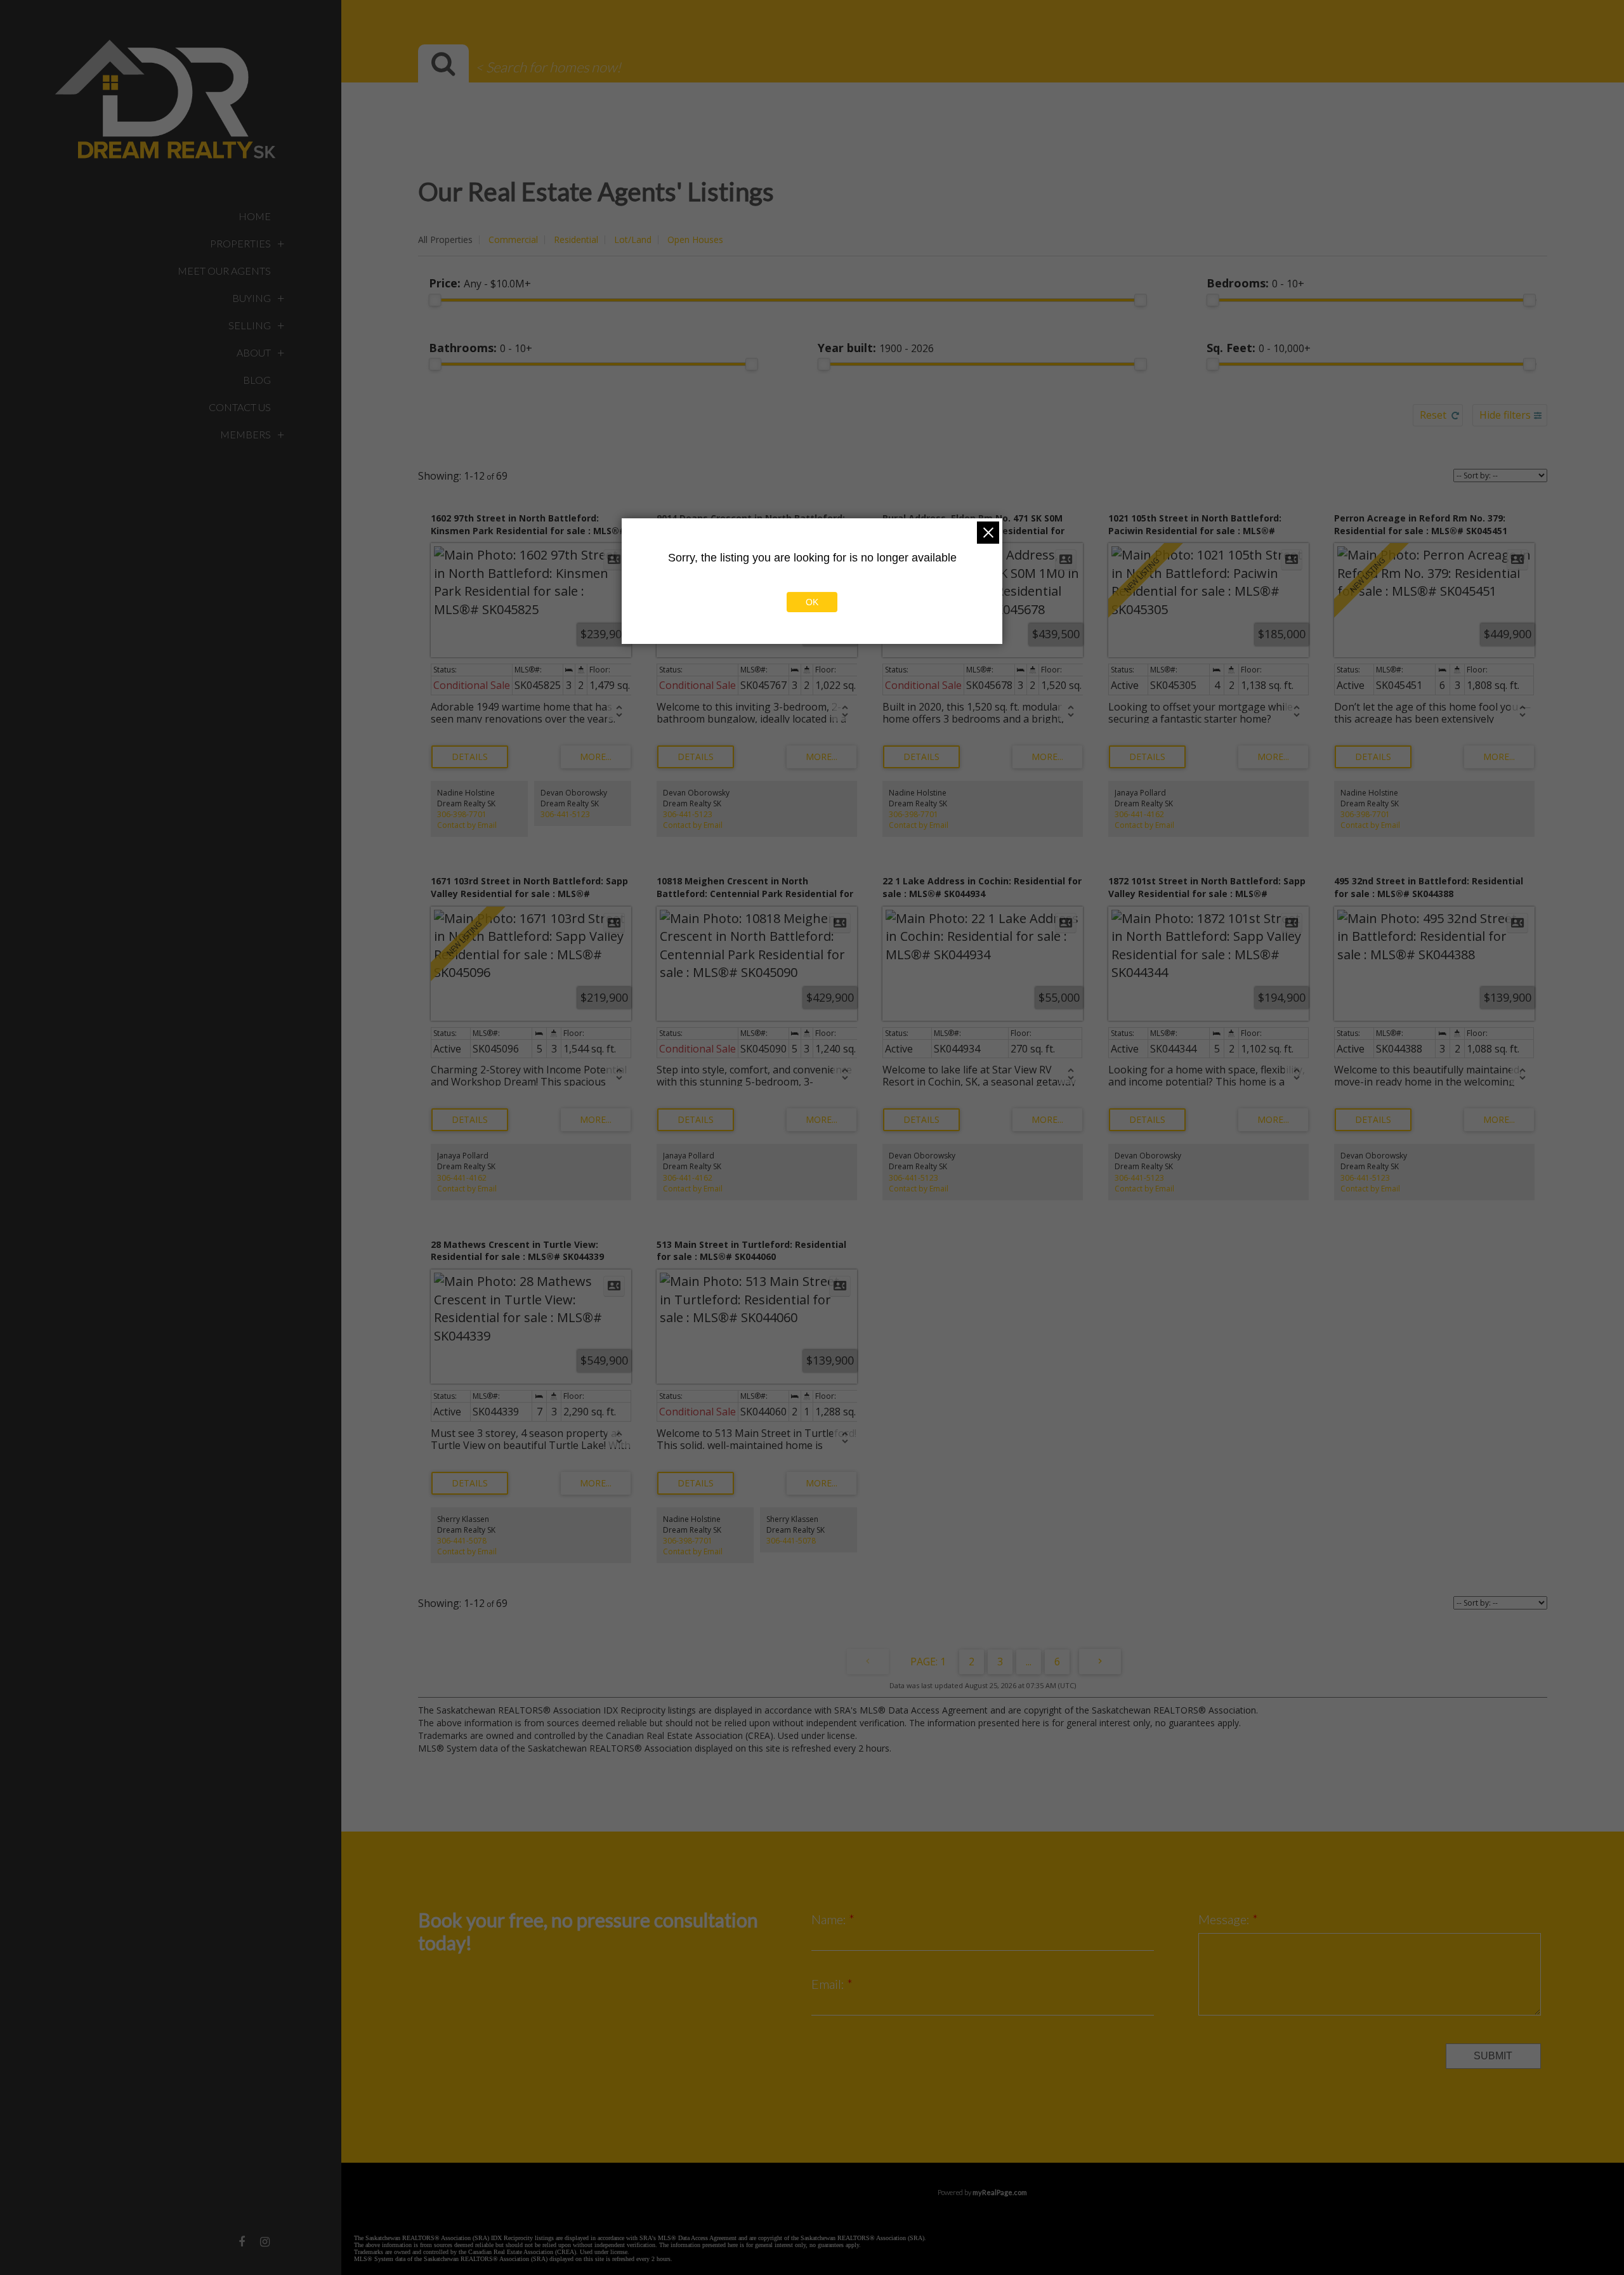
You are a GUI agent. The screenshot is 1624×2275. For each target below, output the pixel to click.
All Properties (445, 239)
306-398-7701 (462, 814)
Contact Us (240, 407)
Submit (1493, 2056)
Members (246, 434)
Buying (252, 298)
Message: (1225, 1919)
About (254, 352)
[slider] (435, 300)
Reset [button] (1433, 415)
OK (812, 602)
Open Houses (695, 239)
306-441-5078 (462, 1541)
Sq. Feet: (1259, 348)
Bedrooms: (1255, 283)
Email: (829, 1984)
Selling (250, 325)
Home (255, 216)
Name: (830, 1919)
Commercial (513, 239)
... (1029, 1662)
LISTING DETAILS (470, 757)
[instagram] (265, 2241)
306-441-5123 (565, 814)
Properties (240, 243)
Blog (257, 380)
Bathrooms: (481, 348)
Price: (480, 283)
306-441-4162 (1139, 814)
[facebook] (242, 2241)
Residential (576, 239)
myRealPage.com (1000, 2192)
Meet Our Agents (224, 271)
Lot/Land (633, 239)
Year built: (876, 348)
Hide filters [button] (1505, 415)
